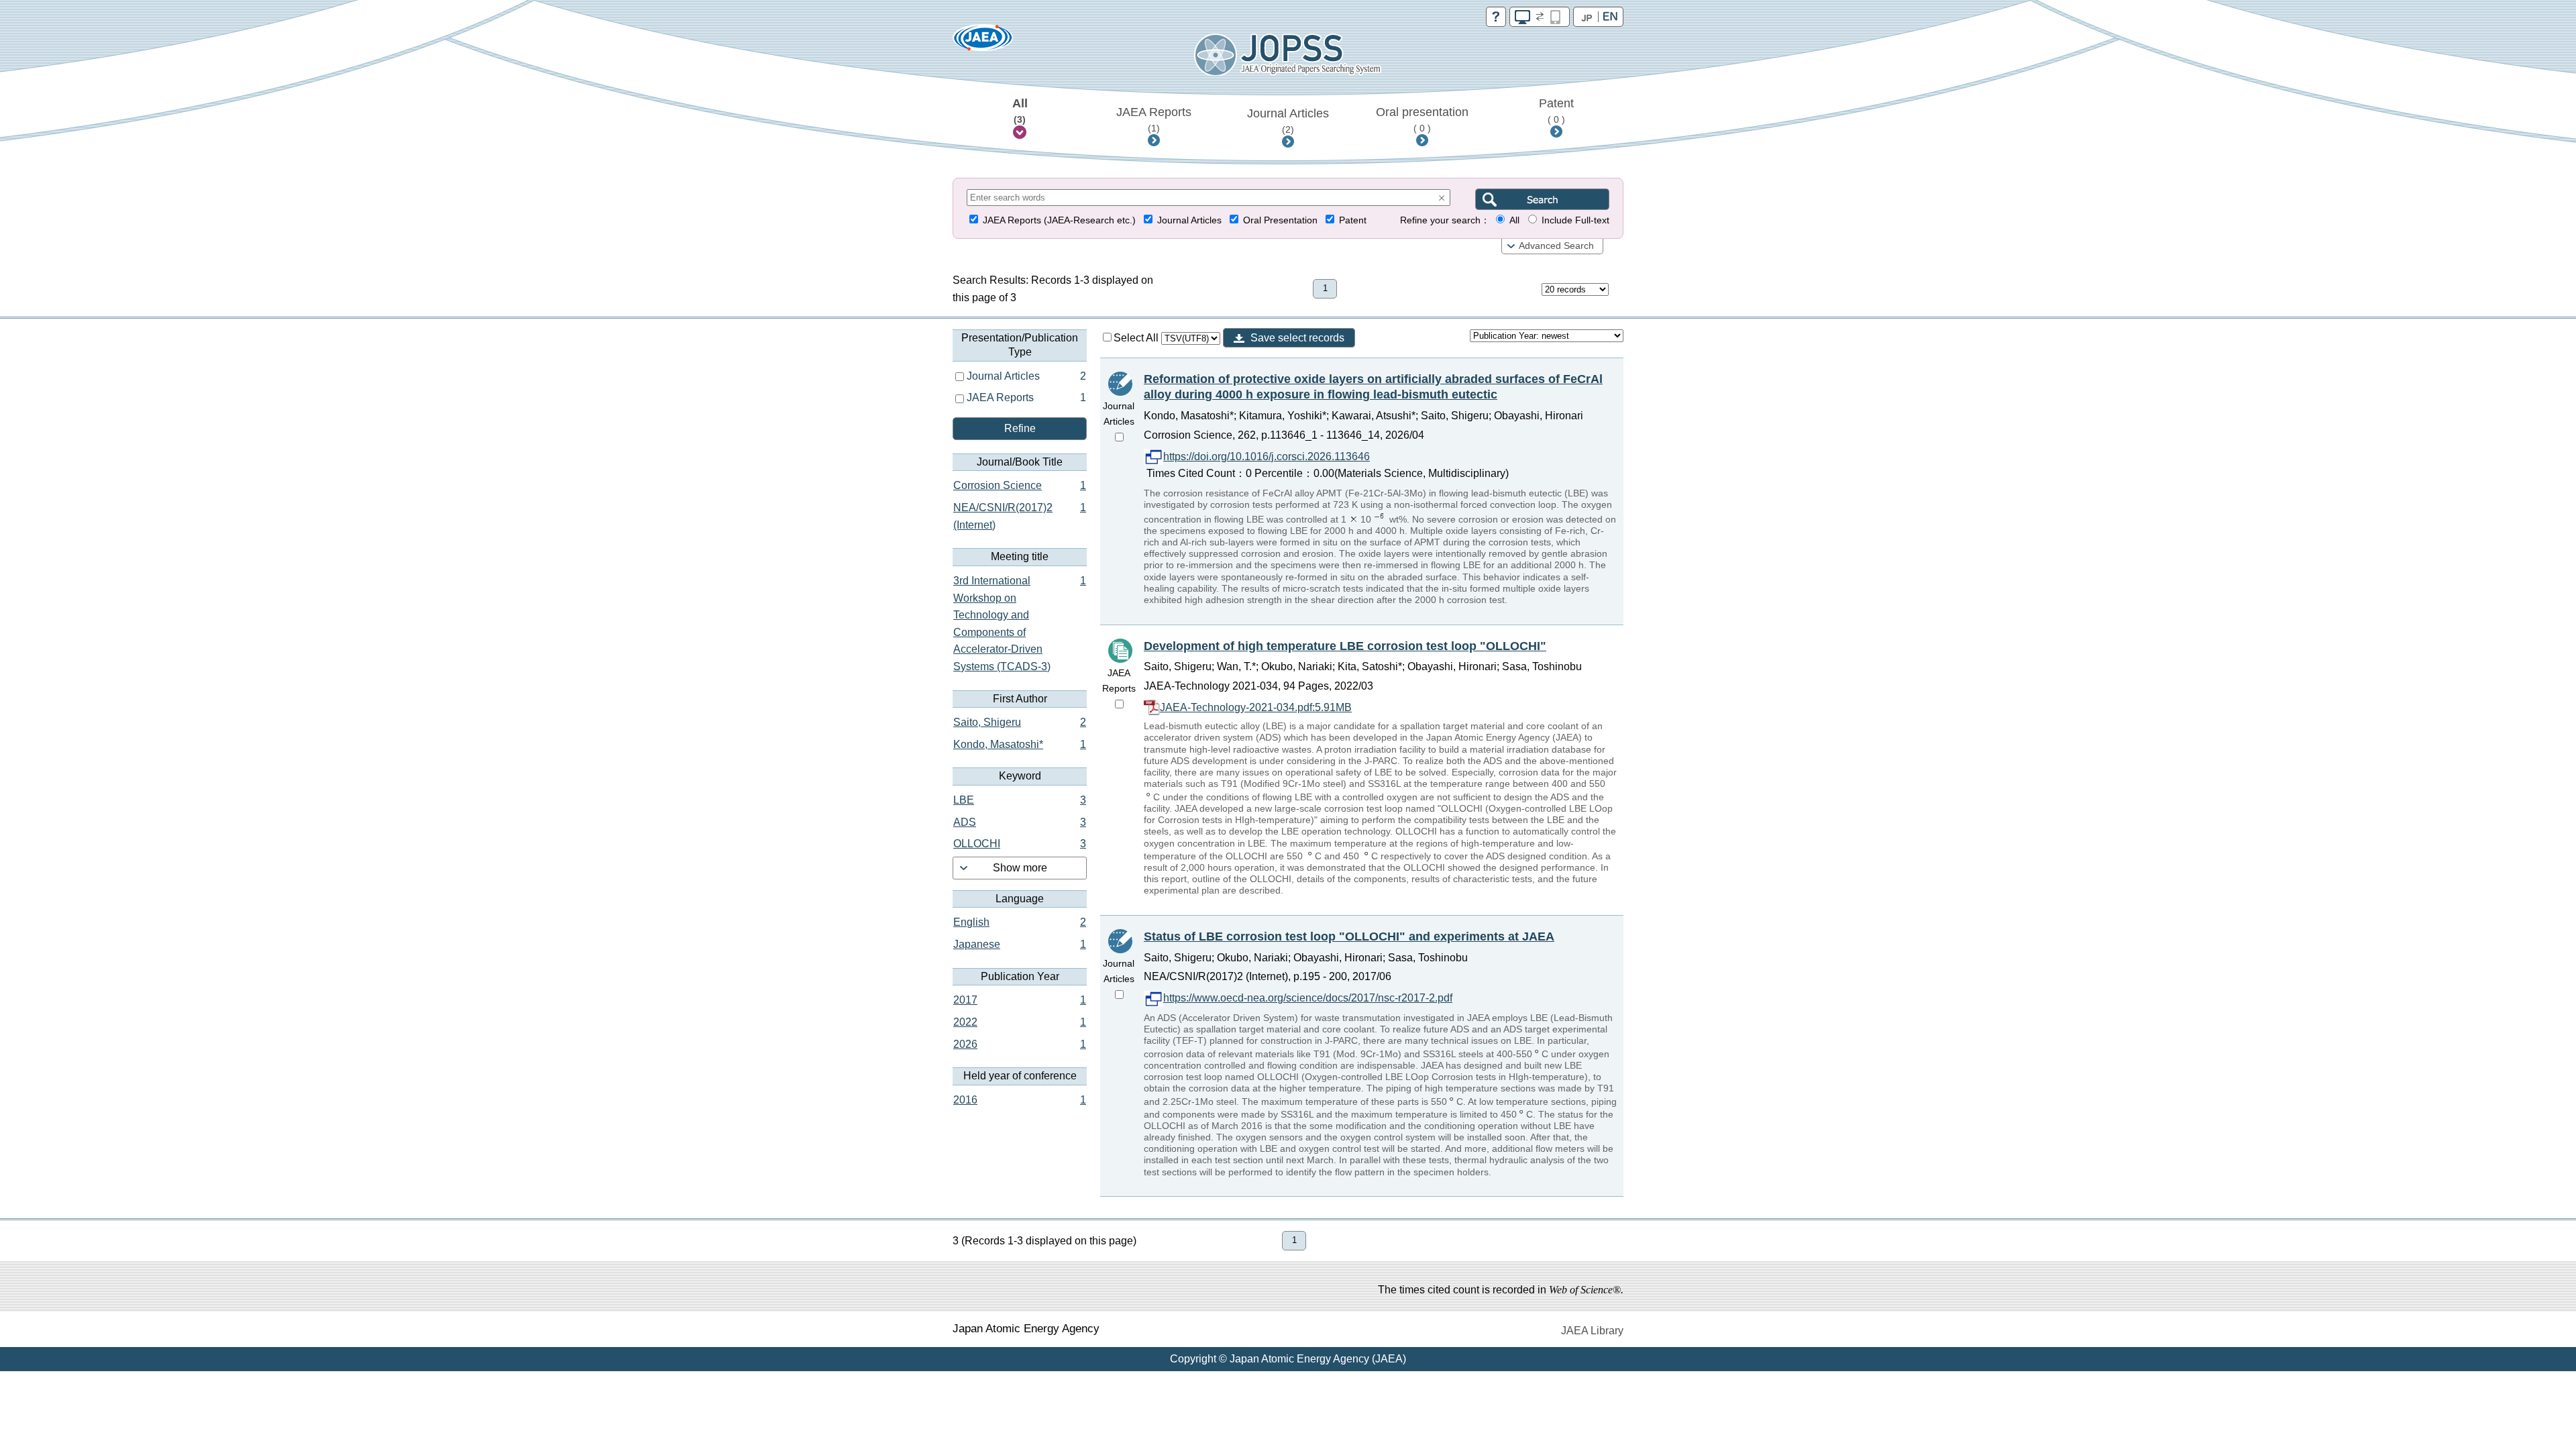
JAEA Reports (1154, 119)
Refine (1020, 428)
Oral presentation (1422, 119)
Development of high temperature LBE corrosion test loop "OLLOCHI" (1345, 646)
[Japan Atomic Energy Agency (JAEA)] (983, 42)
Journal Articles (1288, 121)
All (1020, 111)
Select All (1137, 338)
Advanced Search (1556, 246)
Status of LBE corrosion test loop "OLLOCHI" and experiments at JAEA (1349, 936)
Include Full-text (1575, 220)
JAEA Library (1592, 1331)
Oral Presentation (1280, 220)
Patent (1556, 111)
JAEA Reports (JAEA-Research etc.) (1059, 220)
